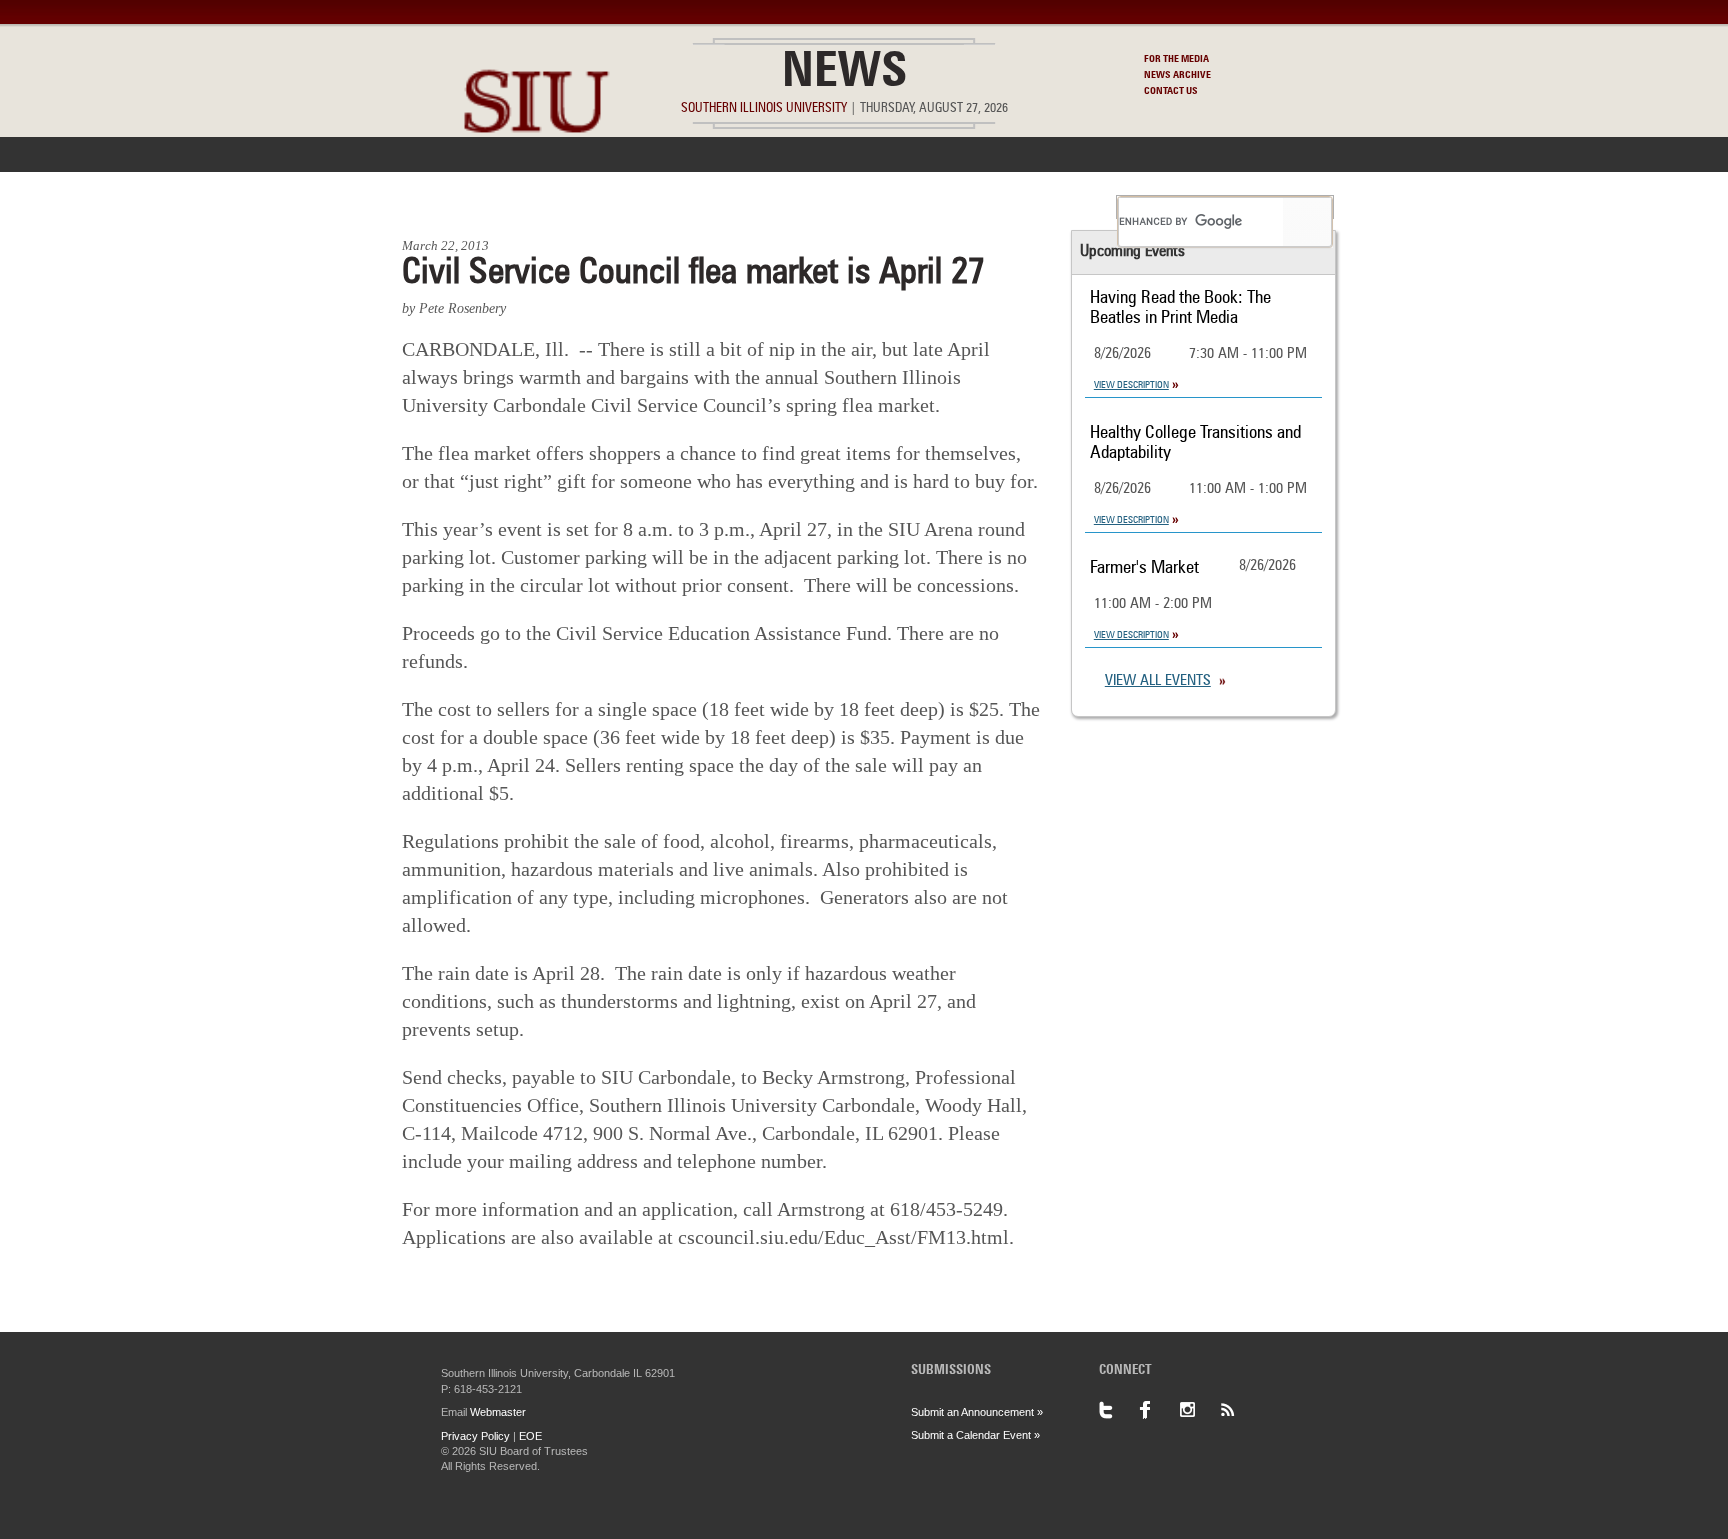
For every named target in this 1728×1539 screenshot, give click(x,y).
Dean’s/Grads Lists (1028, 207)
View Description (1131, 385)
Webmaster (498, 1412)
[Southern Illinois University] (536, 180)
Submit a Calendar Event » (975, 1435)
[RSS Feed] (1239, 1410)
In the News (571, 207)
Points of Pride (870, 207)
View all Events (1158, 681)
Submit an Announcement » (977, 1412)
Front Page (452, 207)
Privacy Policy (475, 1436)
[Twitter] (1119, 1410)
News (844, 74)
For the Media (1176, 59)
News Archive (1177, 75)
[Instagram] (1199, 1410)
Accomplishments (715, 207)
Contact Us (1171, 91)
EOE (530, 1436)
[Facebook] (1159, 1410)
